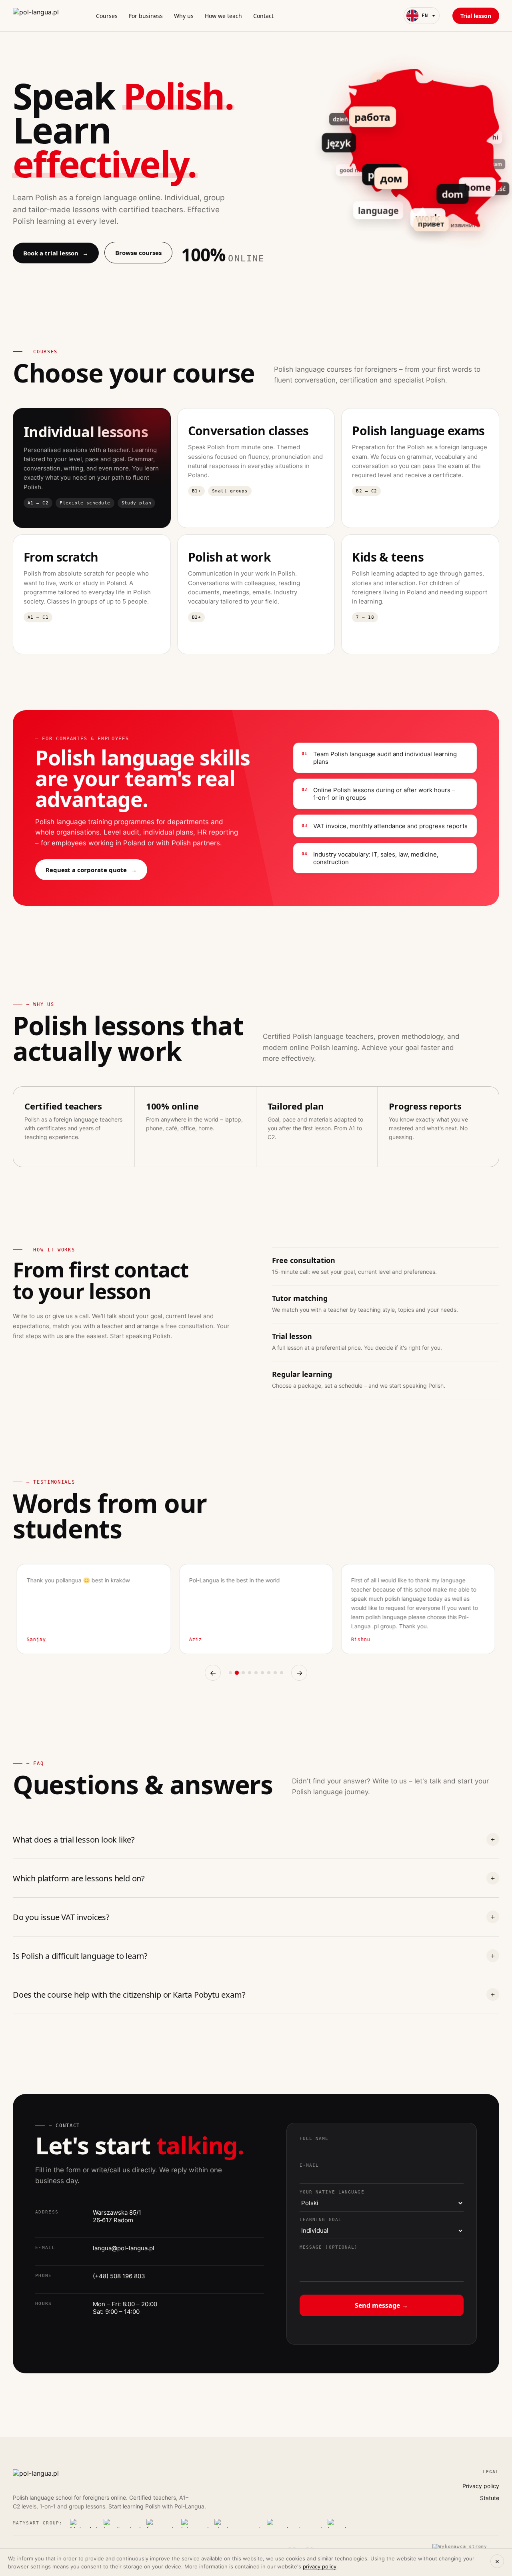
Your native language (332, 2192)
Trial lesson (476, 16)
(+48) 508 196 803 (119, 2276)
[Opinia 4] (250, 1673)
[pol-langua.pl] (43, 16)
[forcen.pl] (161, 2523)
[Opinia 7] (269, 1673)
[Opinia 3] (243, 1673)
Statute (490, 2498)
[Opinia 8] (275, 1673)
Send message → (381, 2305)
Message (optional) (329, 2247)
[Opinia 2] (237, 1673)
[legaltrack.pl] (122, 2523)
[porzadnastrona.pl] (294, 2523)
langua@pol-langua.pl (124, 2248)
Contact (263, 16)
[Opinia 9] (282, 1673)
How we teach (223, 16)
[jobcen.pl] (195, 2523)
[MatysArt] (84, 2523)
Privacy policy (481, 2486)
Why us (184, 16)
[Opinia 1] (230, 1673)
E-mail (309, 2165)
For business (146, 16)
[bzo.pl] (337, 2523)
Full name (314, 2139)
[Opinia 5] (256, 1673)
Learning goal (321, 2220)
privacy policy (320, 2566)
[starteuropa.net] (238, 2523)
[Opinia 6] (262, 1673)
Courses (107, 16)
